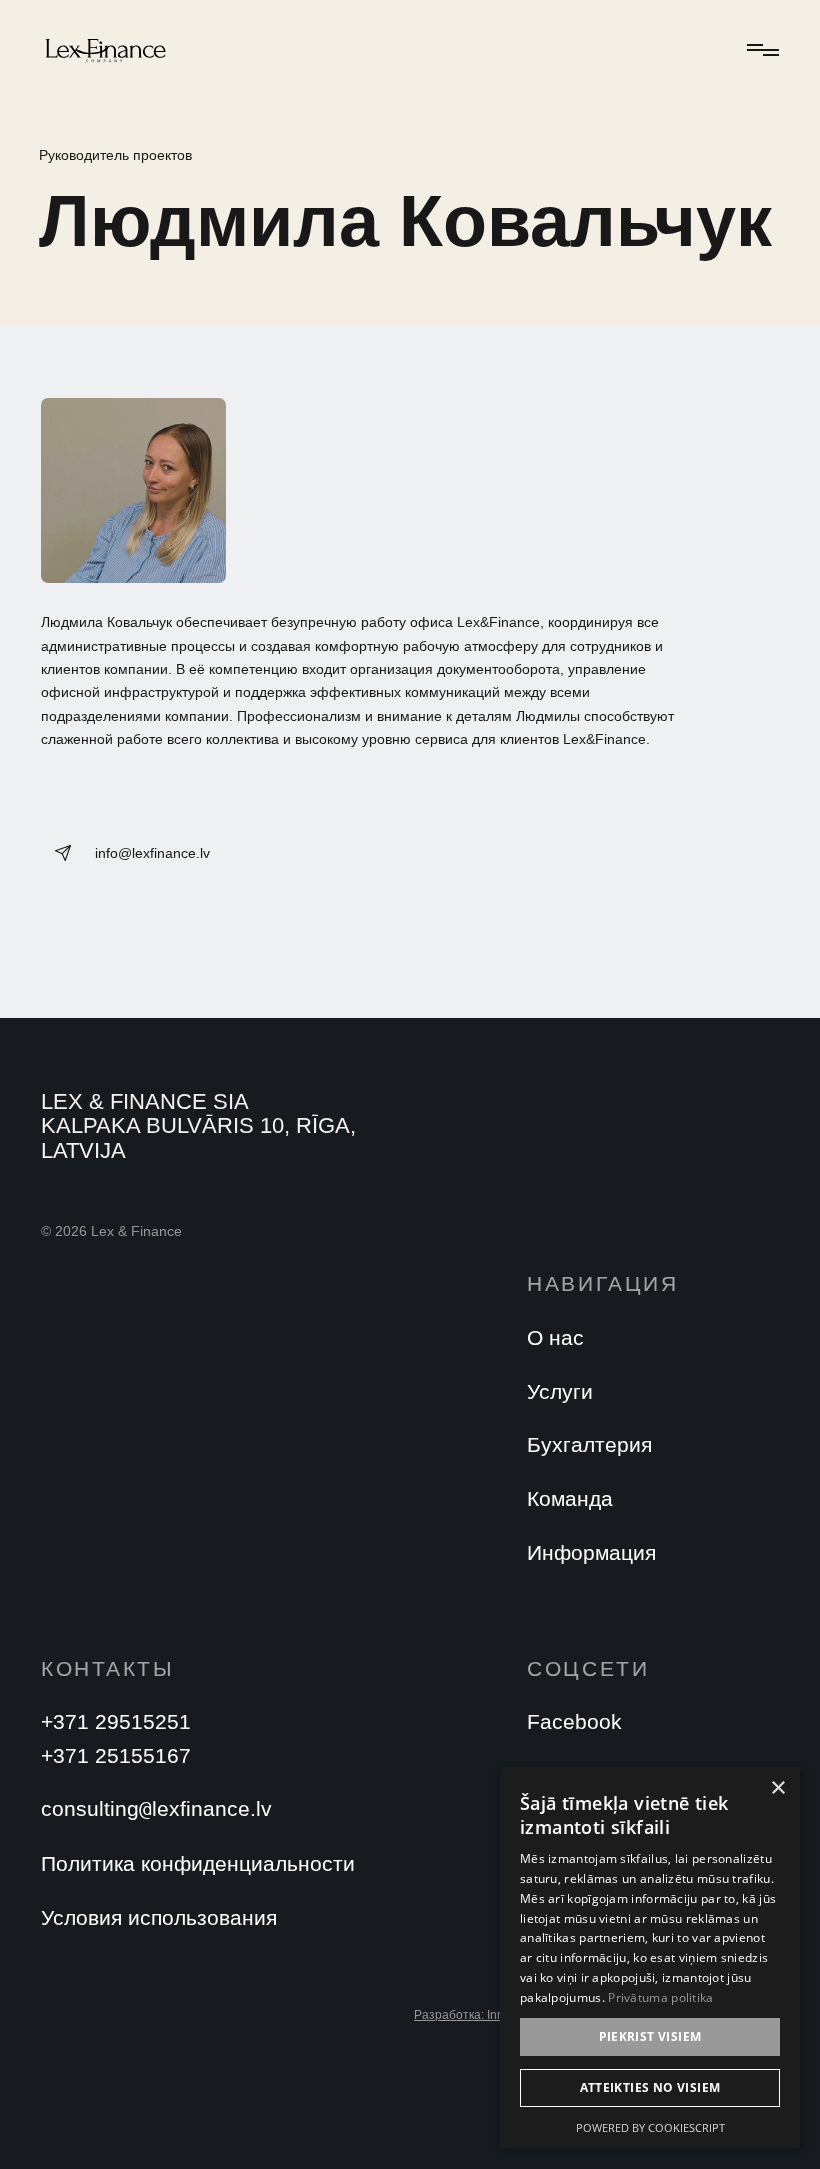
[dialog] (650, 1958)
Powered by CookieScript (650, 2127)
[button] (759, 50)
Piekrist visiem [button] (650, 2036)
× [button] (777, 1788)
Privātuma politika (660, 1997)
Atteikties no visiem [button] (650, 2087)
